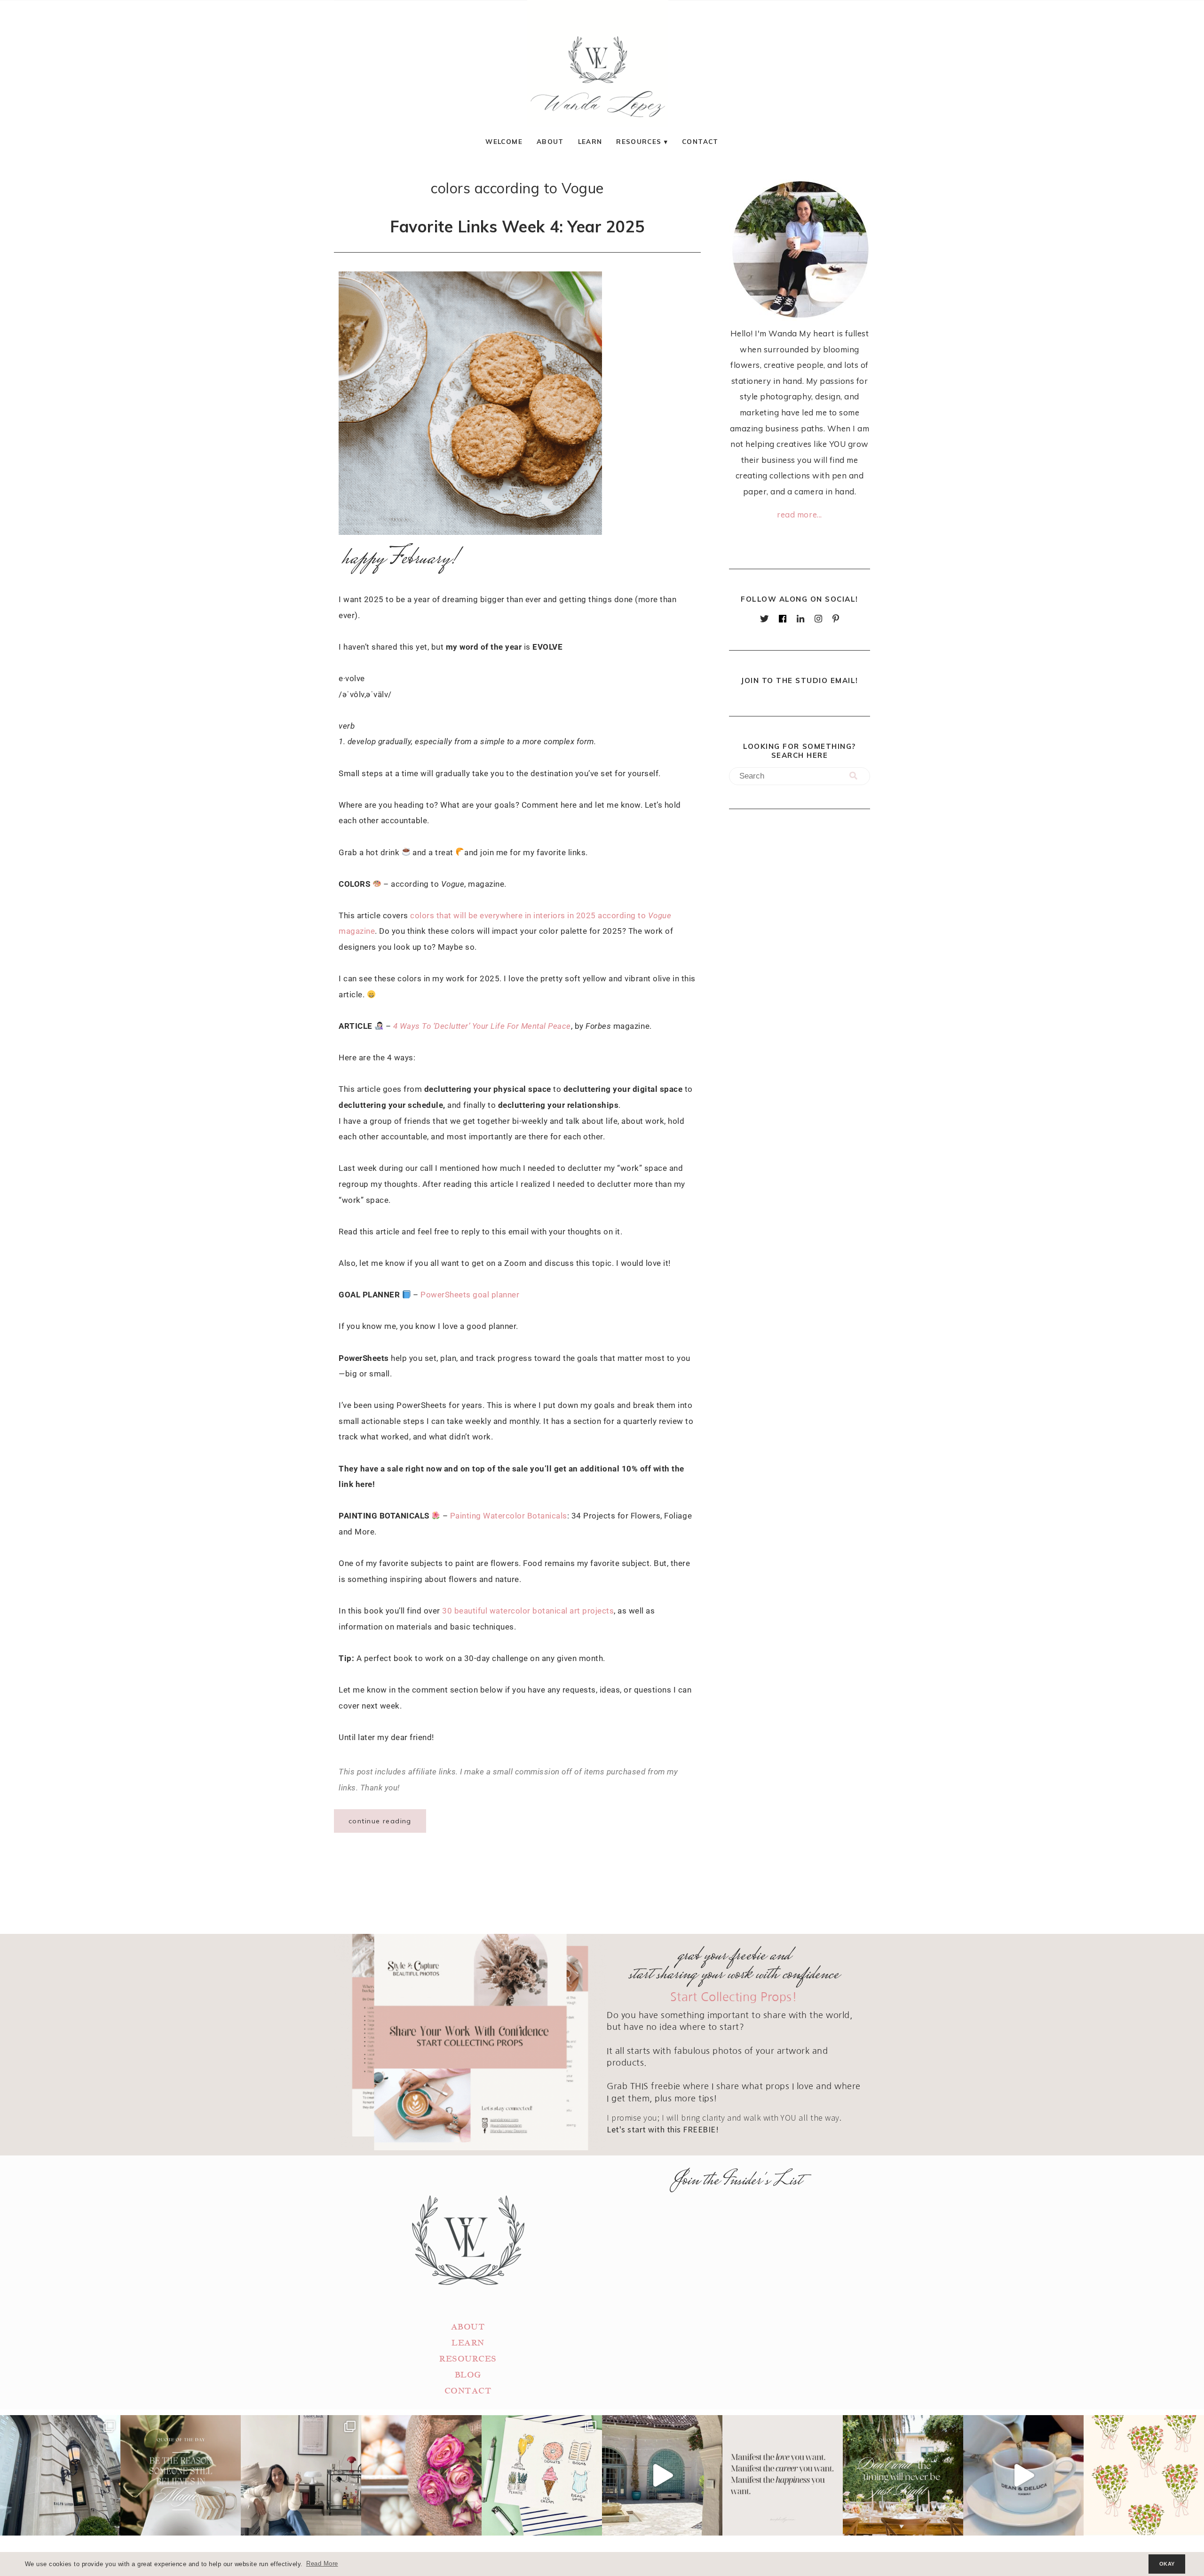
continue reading (380, 1821)
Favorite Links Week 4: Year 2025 (517, 226)
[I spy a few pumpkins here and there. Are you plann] (421, 2475)
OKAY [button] (1167, 2564)
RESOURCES (468, 2359)
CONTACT (468, 2391)
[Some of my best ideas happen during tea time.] (1023, 2475)
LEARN (468, 2343)
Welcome (504, 141)
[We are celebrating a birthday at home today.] (1144, 2475)
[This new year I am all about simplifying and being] (301, 2475)
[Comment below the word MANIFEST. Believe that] (783, 2475)
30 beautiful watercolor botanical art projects (528, 1611)
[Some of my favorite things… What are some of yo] (542, 2475)
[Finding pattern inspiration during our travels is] (662, 2475)
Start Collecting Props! (734, 1997)
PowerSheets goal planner (470, 1295)
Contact (700, 141)
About (550, 141)
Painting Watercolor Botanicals (509, 1516)
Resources (639, 141)
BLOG (468, 2375)
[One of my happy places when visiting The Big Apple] (60, 2475)
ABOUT (468, 2327)
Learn (590, 141)
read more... (799, 514)
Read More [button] (322, 2564)
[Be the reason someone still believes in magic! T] (181, 2475)
